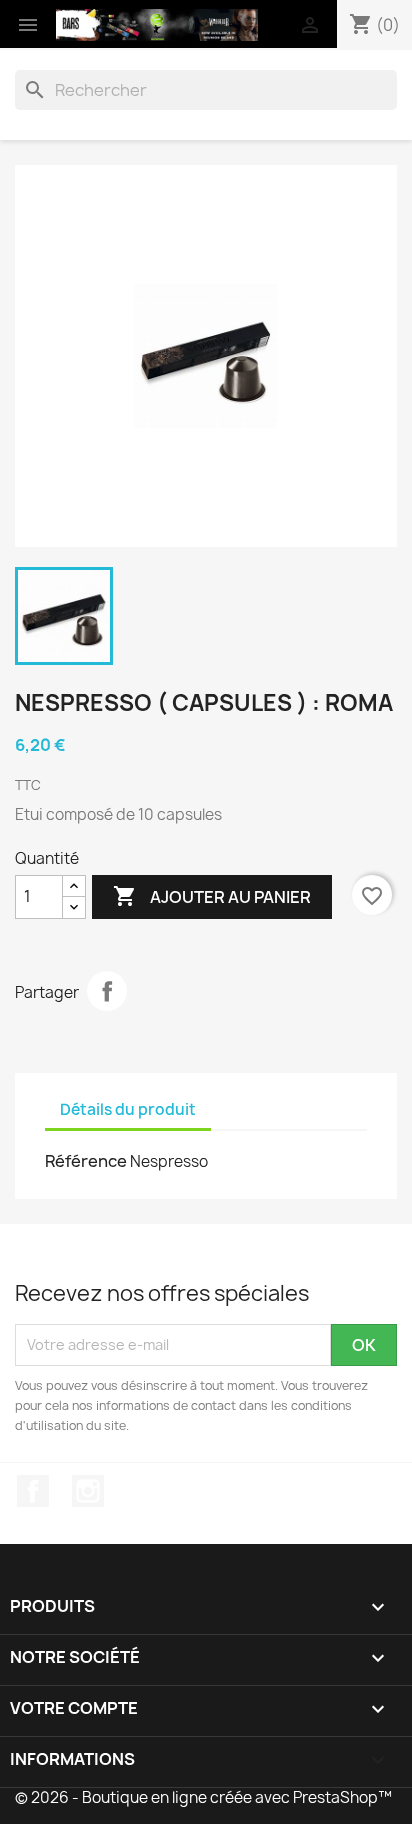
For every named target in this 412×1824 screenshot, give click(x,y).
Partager (107, 991)
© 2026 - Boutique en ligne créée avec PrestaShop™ (203, 1797)
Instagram (88, 1491)
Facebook (33, 1491)
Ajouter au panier (212, 896)
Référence (86, 1161)
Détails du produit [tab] (128, 1109)
